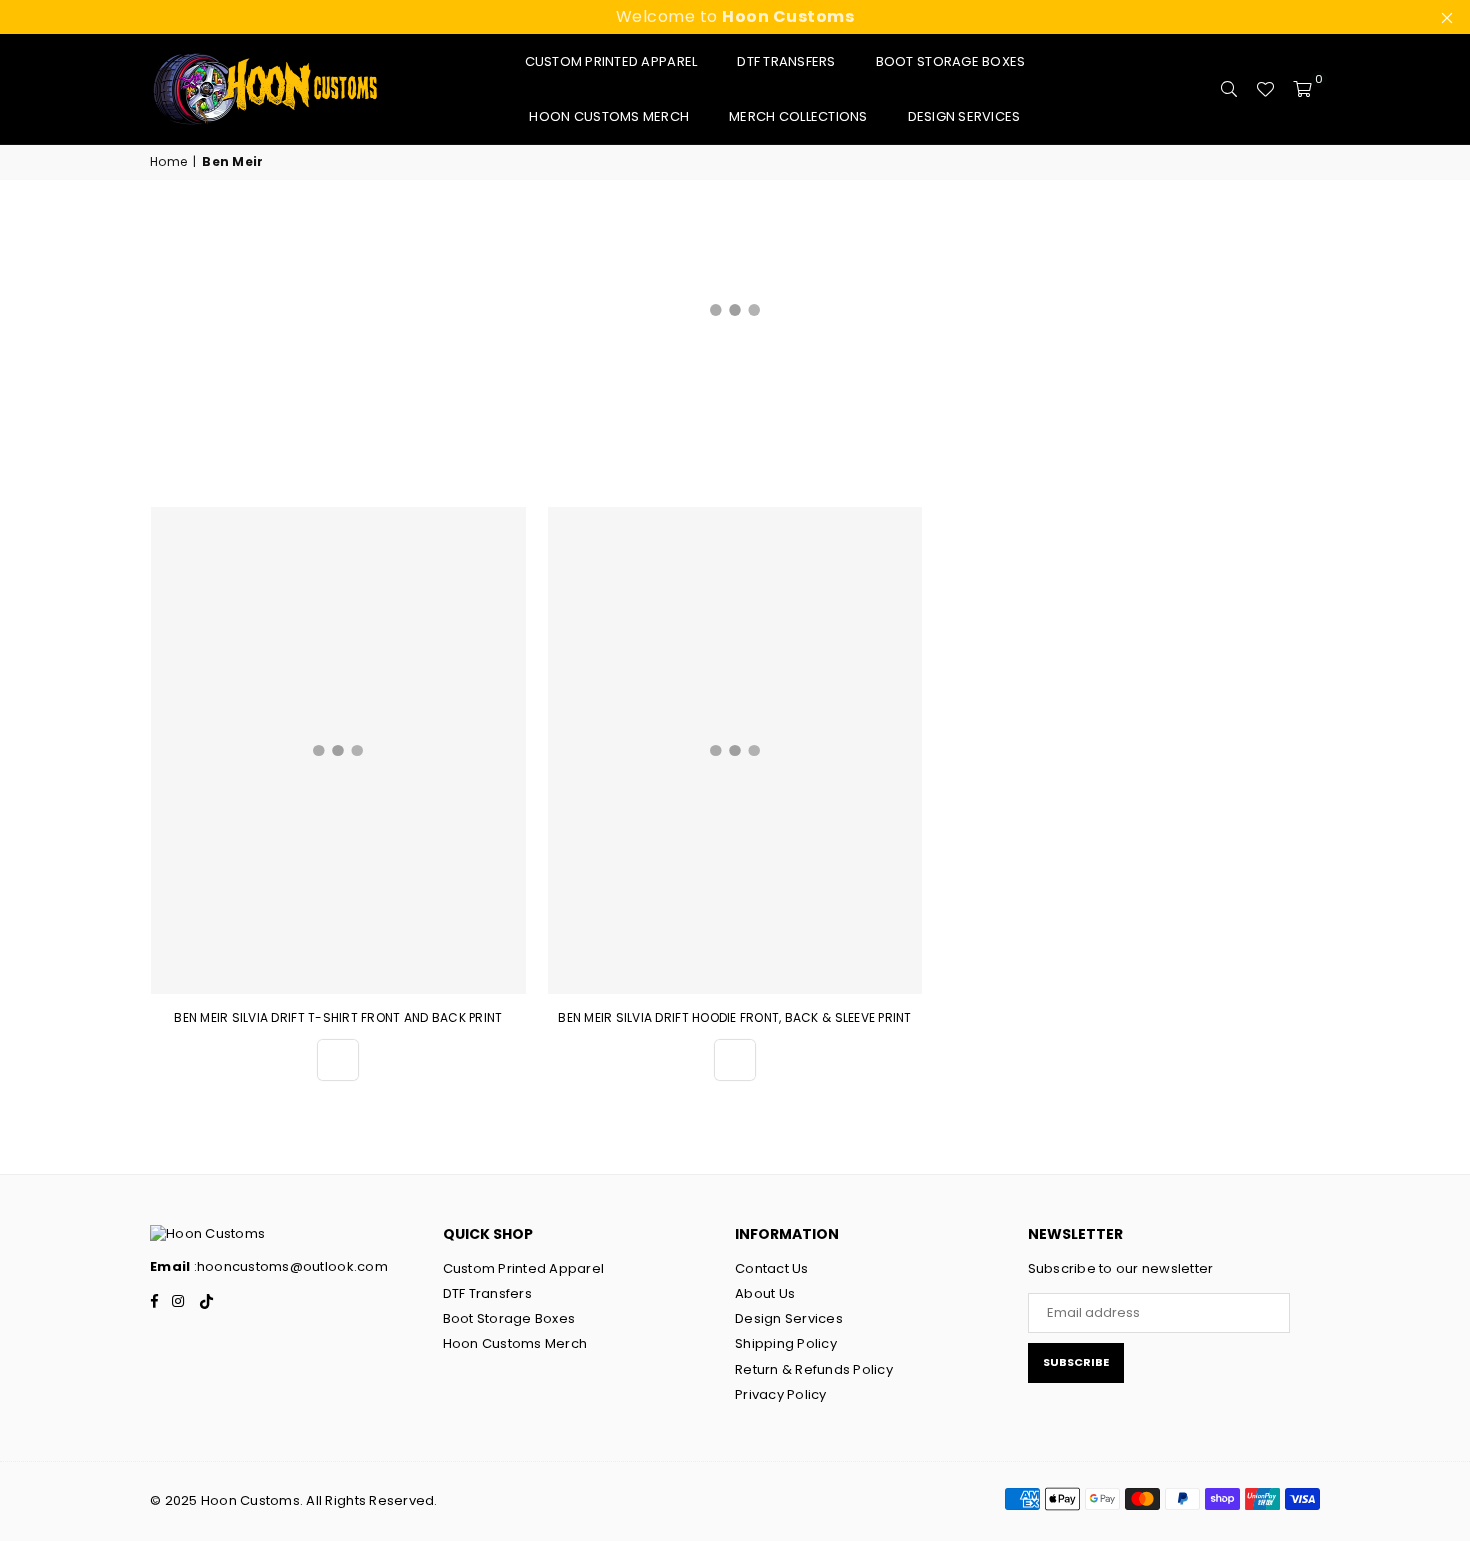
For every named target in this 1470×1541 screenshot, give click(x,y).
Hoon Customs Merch (609, 116)
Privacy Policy (781, 1394)
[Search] (1229, 89)
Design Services (964, 116)
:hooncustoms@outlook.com (289, 1266)
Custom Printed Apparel (611, 61)
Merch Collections (798, 116)
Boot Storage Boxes (951, 61)
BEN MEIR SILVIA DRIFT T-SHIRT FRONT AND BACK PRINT (338, 1017)
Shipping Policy (786, 1343)
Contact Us (772, 1268)
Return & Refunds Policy (814, 1369)
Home (168, 162)
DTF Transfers (786, 61)
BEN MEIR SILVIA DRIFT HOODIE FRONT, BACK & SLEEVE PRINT (734, 1017)
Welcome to (735, 16)
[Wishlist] (1265, 89)
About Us (765, 1293)
